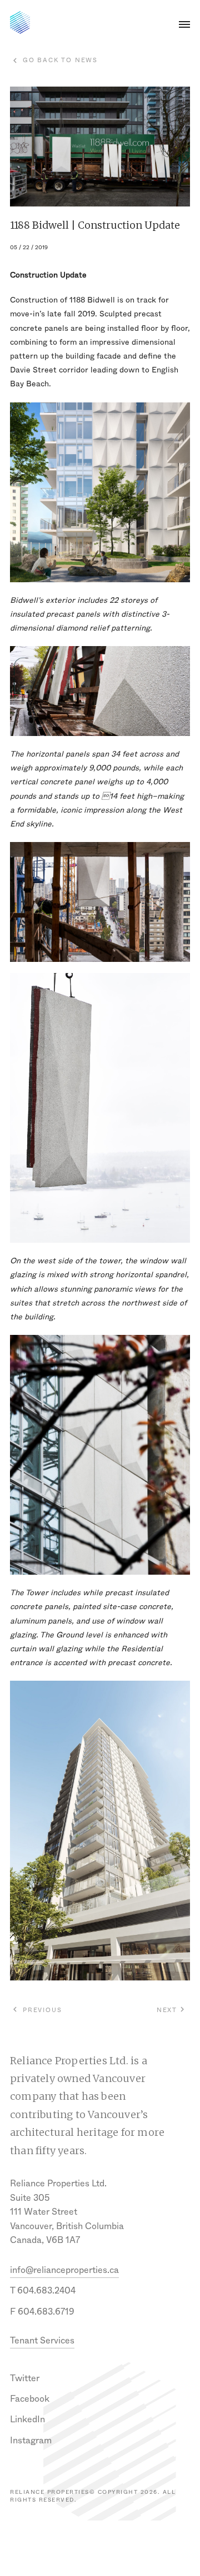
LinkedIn (27, 2419)
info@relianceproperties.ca (64, 2270)
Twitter (25, 2378)
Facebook (30, 2399)
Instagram (31, 2440)
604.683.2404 (46, 2290)
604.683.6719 (46, 2312)
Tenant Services (42, 2340)
